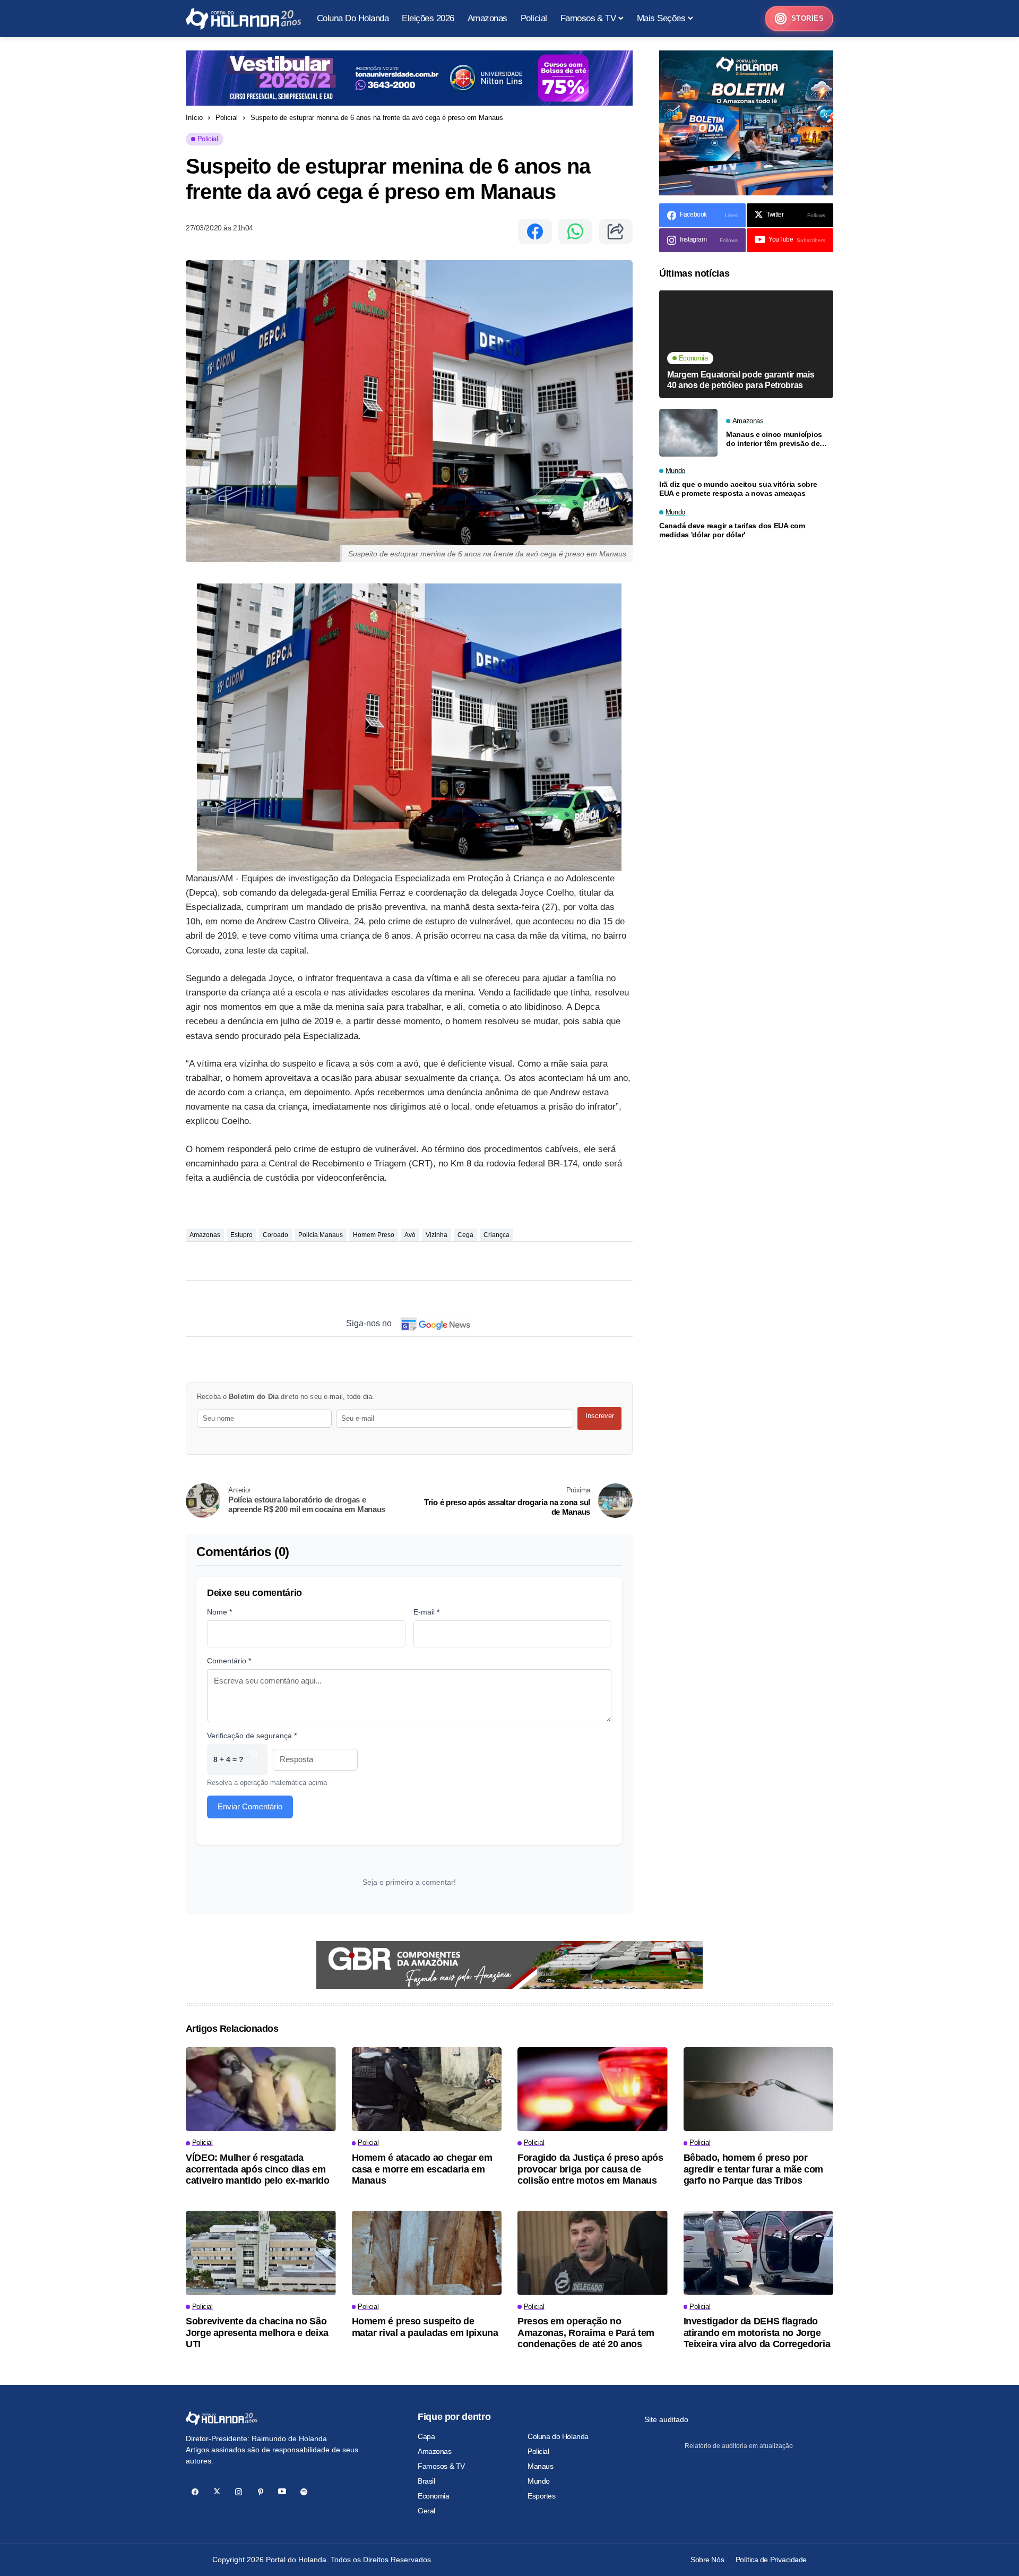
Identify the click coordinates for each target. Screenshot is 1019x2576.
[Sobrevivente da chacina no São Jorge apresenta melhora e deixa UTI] (261, 2253)
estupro (241, 1235)
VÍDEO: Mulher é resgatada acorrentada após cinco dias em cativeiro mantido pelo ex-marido (257, 2169)
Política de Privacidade (771, 2560)
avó (410, 1235)
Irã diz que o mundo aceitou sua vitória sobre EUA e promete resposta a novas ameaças (738, 489)
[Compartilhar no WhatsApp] (575, 231)
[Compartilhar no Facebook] (535, 231)
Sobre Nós (707, 2560)
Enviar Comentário (250, 1806)
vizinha (437, 1235)
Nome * (219, 1612)
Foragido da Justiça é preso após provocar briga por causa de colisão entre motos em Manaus (590, 2169)
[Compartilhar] (616, 231)
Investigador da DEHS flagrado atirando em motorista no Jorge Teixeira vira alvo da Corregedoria (757, 2333)
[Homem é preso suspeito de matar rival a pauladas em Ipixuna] (427, 2253)
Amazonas (205, 1235)
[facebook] (195, 2492)
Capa (426, 2436)
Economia (434, 2496)
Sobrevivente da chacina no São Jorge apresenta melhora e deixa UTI (257, 2333)
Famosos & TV (441, 2466)
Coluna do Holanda (558, 2436)
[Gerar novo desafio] (254, 1760)
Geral (426, 2511)
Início (194, 118)
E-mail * (426, 1612)
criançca (496, 1235)
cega (465, 1235)
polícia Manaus (321, 1235)
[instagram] (239, 2492)
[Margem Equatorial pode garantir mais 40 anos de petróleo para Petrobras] (746, 344)
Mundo (539, 2481)
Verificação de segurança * (252, 1736)
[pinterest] (260, 2492)
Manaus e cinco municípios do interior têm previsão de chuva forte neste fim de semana (774, 439)
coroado (275, 1235)
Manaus (540, 2466)
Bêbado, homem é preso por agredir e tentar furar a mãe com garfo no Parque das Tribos (753, 2169)
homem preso (374, 1235)
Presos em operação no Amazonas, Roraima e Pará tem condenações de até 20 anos (586, 2333)
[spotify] (304, 2492)
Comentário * (229, 1661)
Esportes (542, 2496)
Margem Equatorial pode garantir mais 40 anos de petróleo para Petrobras (741, 380)
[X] (217, 2492)
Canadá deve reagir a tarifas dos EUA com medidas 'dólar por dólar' (732, 531)
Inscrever (600, 1416)
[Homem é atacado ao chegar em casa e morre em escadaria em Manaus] (427, 2089)
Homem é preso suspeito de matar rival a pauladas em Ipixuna (425, 2327)
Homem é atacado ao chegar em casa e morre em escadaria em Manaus (422, 2169)
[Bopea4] (243, 19)
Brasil (426, 2481)
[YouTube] (282, 2492)
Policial (227, 118)
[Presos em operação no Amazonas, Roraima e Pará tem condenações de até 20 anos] (593, 2253)
